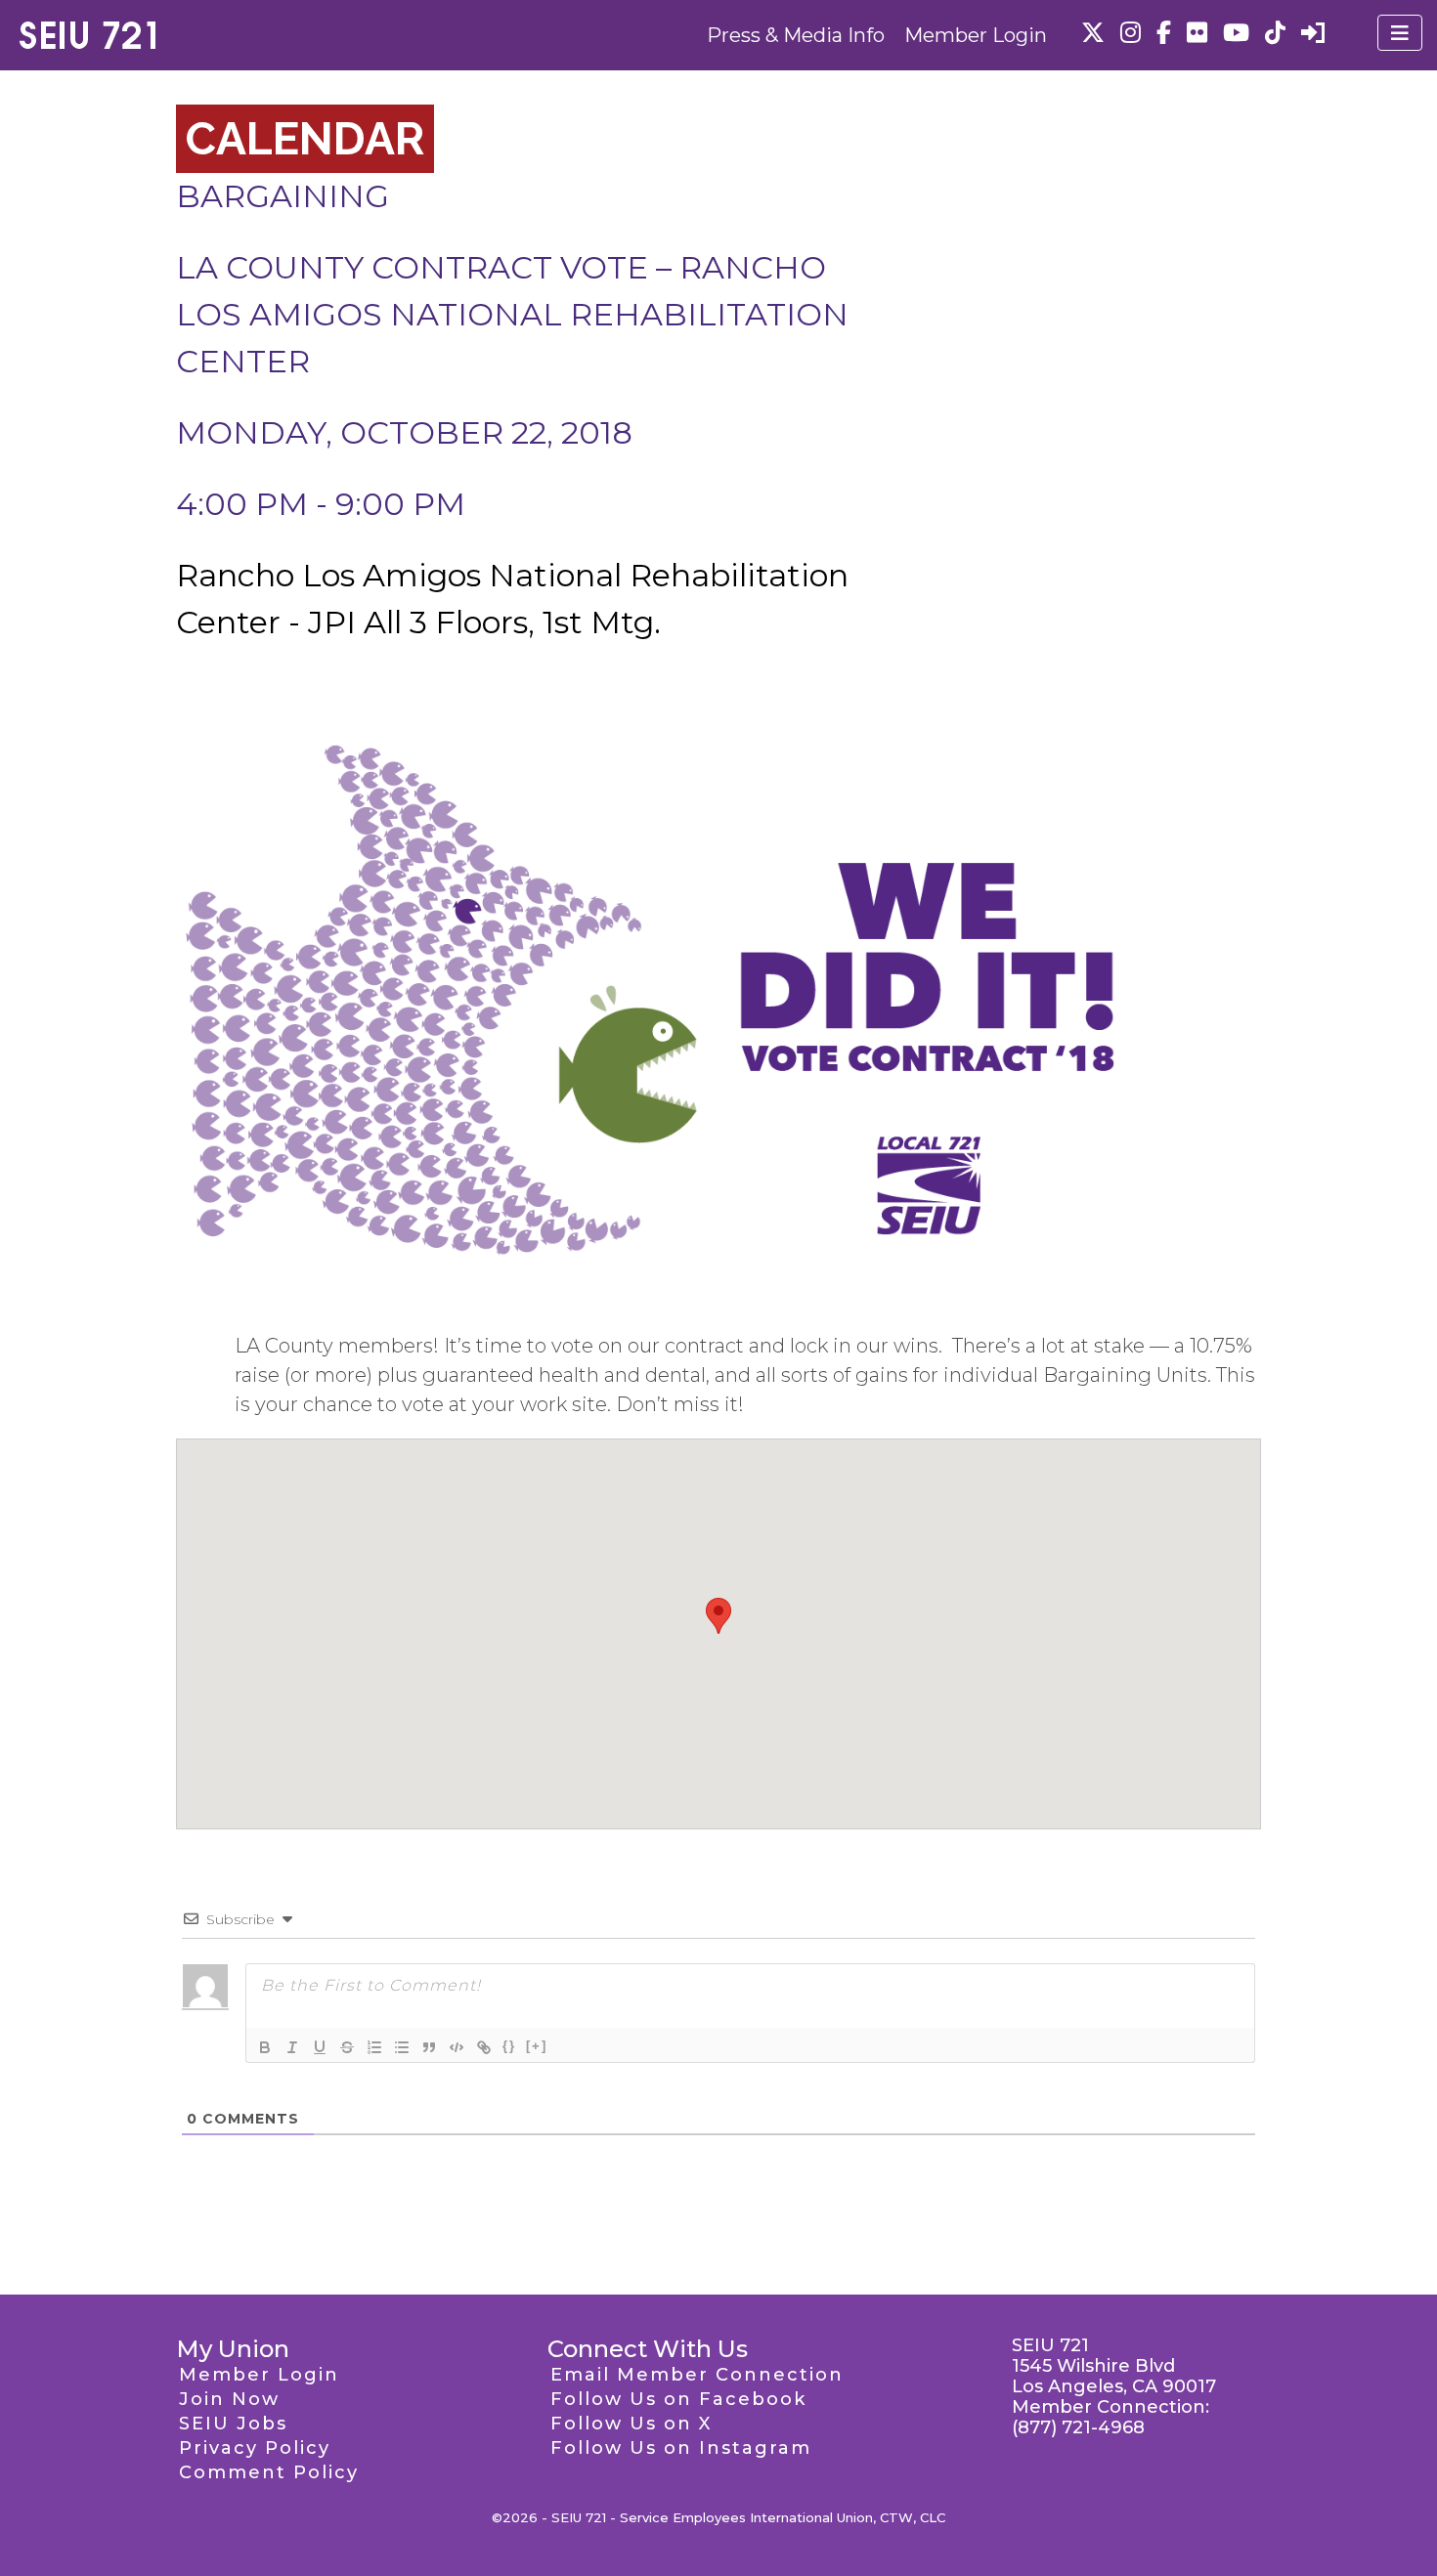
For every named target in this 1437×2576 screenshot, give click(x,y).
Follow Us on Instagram (681, 2448)
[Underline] (320, 2047)
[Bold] (265, 2047)
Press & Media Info (796, 35)
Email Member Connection (697, 2375)
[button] (718, 1616)
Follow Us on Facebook (678, 2399)
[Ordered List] (374, 2047)
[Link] (484, 2047)
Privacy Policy (255, 2448)
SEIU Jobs (233, 2424)
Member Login (976, 35)
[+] (537, 2046)
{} (509, 2046)
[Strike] (347, 2047)
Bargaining (283, 196)
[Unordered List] (402, 2047)
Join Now (229, 2399)
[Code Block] (457, 2047)
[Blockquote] (429, 2047)
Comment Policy (269, 2472)
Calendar (305, 139)
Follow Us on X (631, 2424)
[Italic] (292, 2047)
